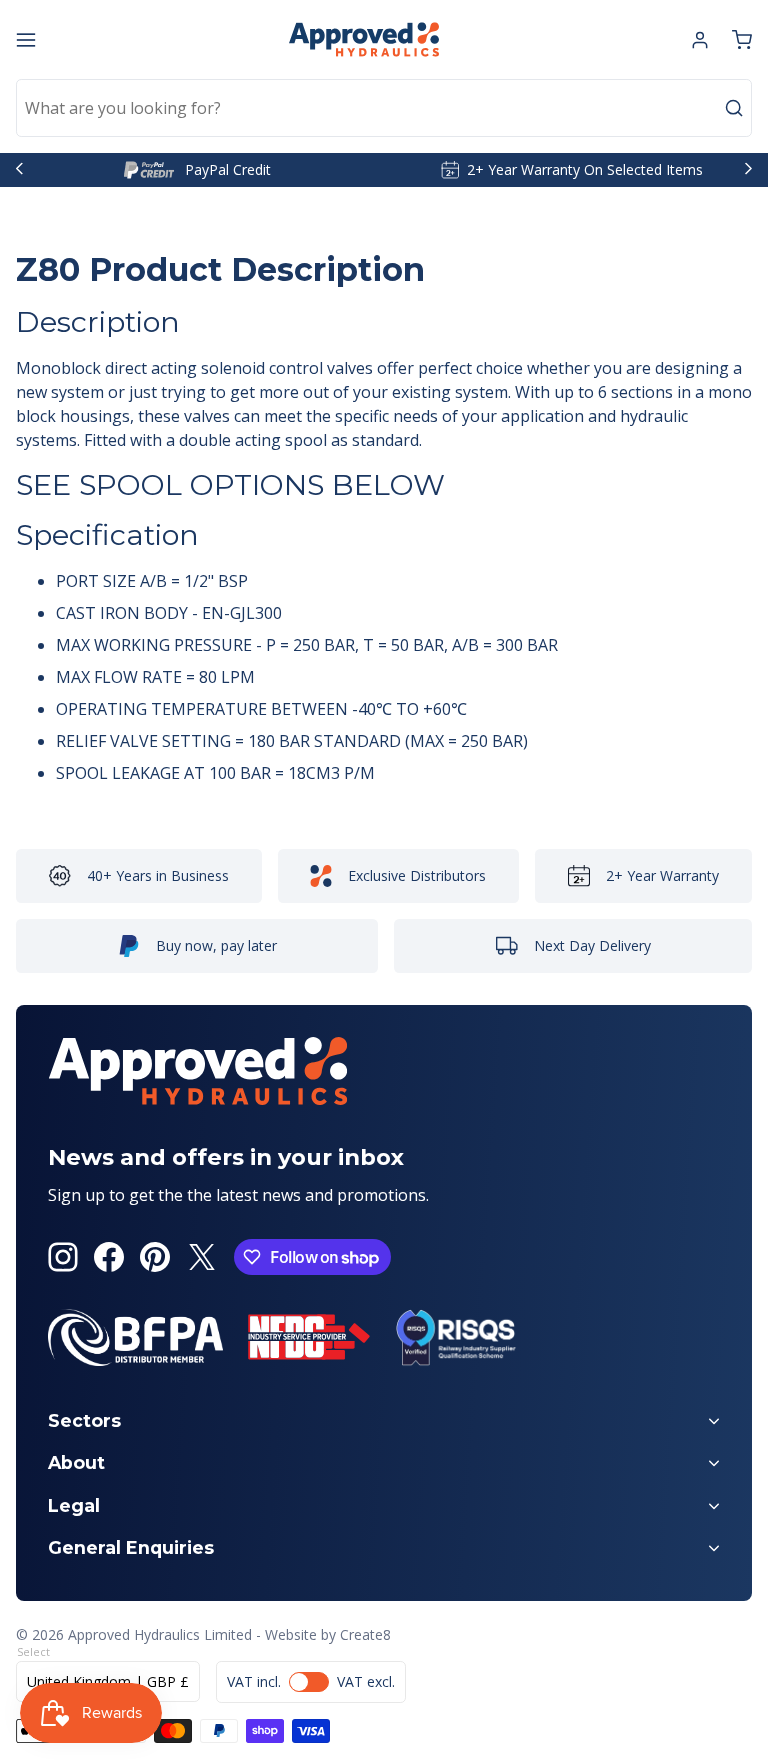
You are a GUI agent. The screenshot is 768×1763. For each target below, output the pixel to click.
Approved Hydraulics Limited (160, 1634)
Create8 (365, 1634)
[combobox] (384, 108)
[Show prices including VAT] (311, 1682)
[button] (742, 40)
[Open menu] (26, 40)
